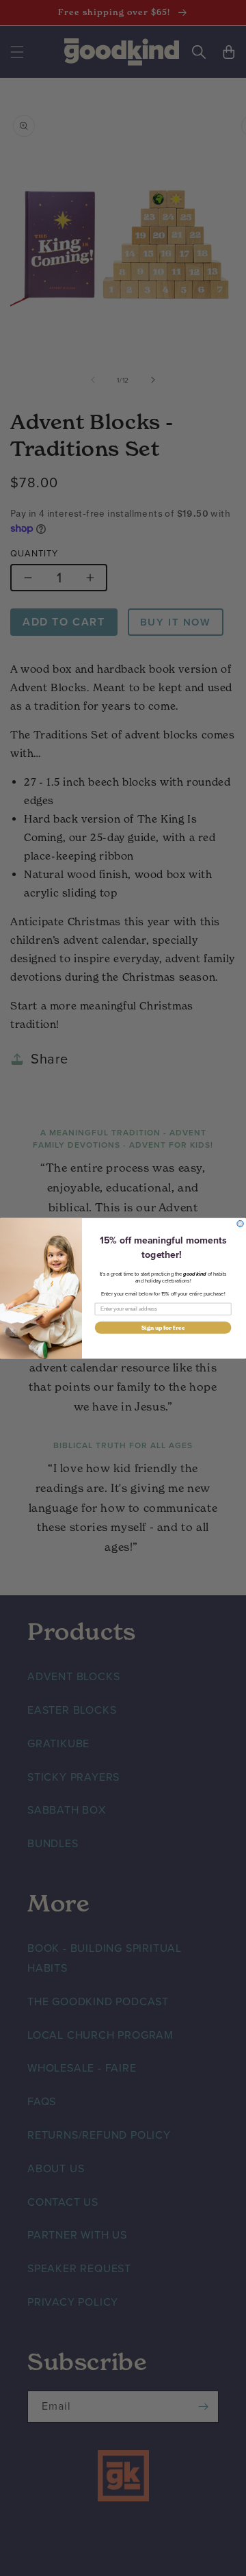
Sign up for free (163, 1327)
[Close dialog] (240, 1223)
